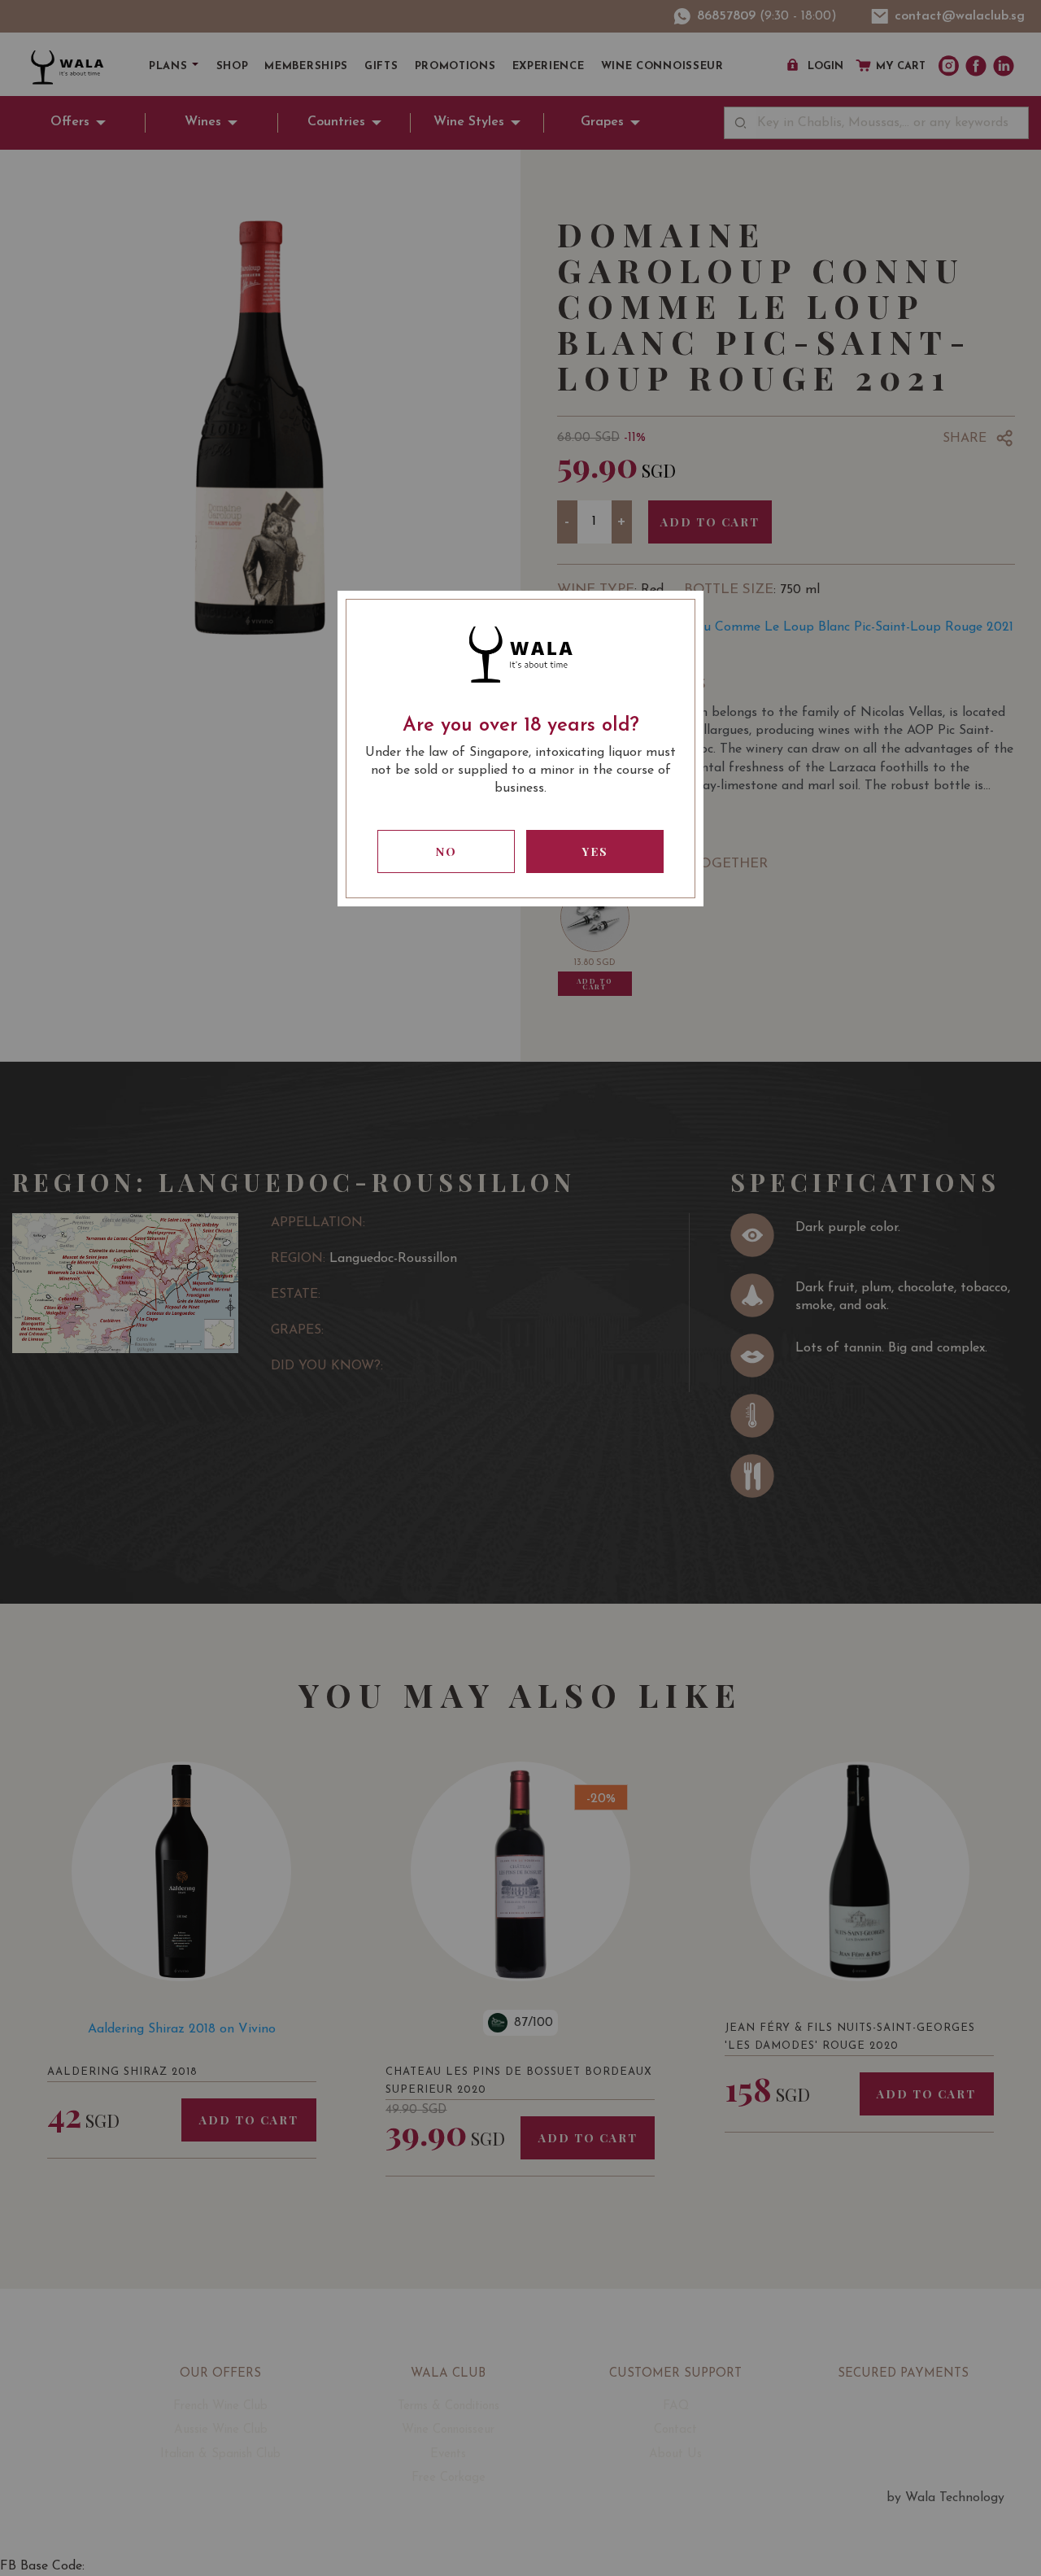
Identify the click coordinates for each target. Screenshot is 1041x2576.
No (446, 851)
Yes (595, 851)
